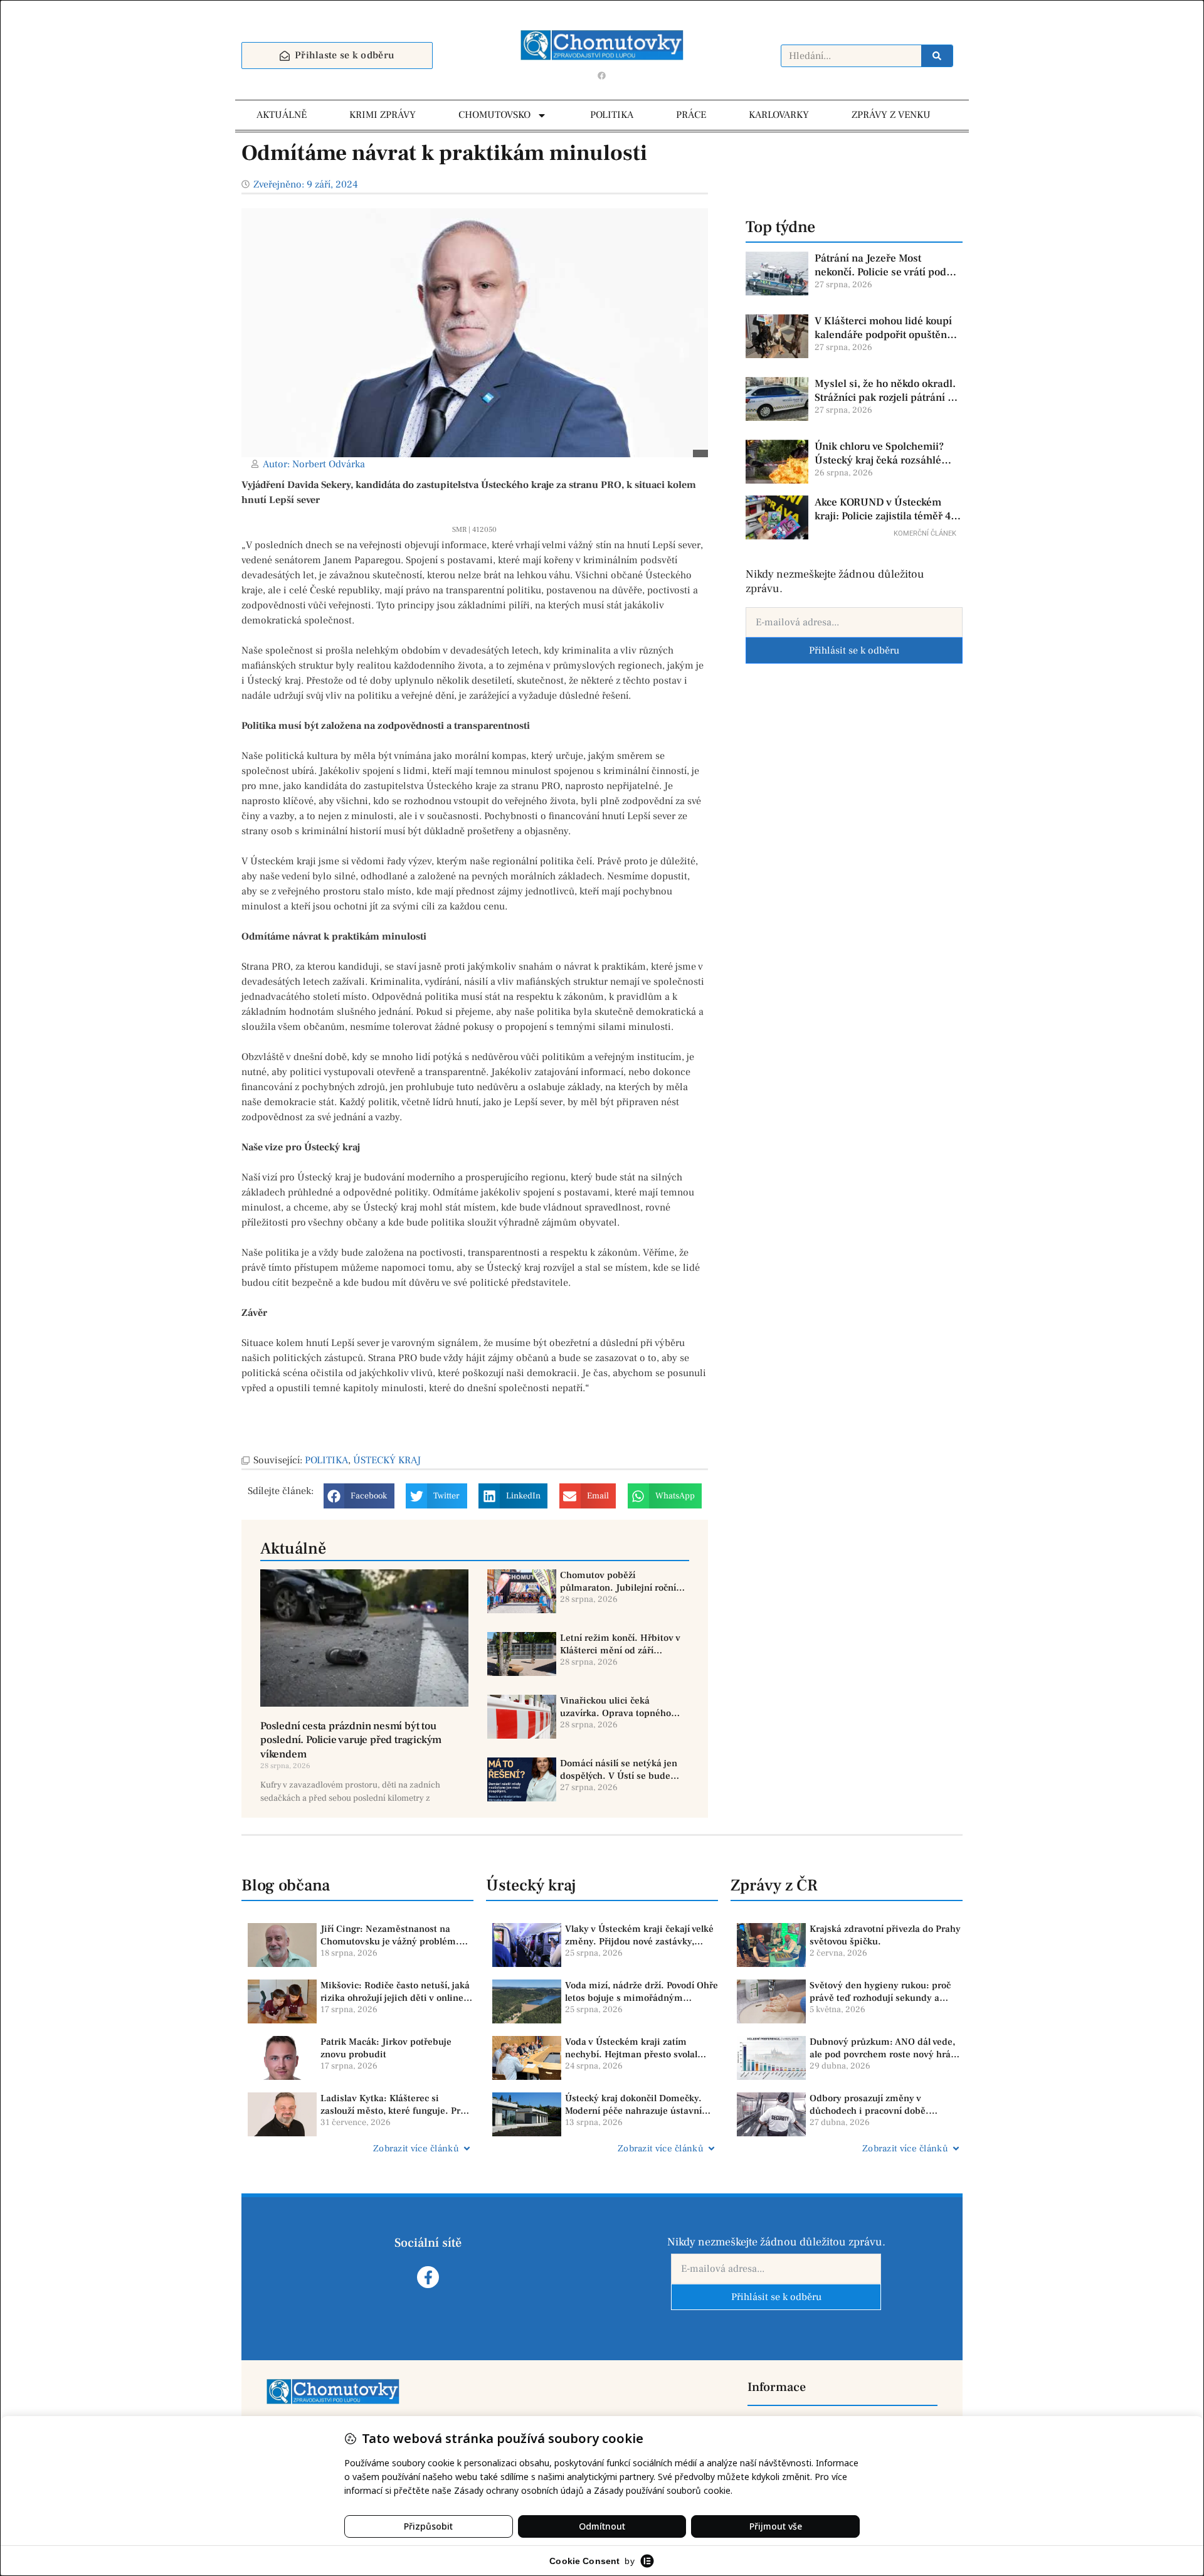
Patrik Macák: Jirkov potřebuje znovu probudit (386, 2048)
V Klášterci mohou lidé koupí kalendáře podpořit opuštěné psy (884, 328)
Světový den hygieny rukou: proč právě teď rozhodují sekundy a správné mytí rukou (880, 1992)
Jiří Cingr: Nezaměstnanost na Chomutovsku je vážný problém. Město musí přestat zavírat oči (390, 1935)
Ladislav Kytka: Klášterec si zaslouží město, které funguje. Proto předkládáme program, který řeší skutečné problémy (397, 2105)
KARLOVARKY (779, 115)
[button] (359, 1496)
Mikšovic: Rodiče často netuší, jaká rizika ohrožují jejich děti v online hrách (395, 1992)
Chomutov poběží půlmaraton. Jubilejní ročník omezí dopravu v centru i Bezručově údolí (620, 1582)
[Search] (937, 56)
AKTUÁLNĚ (282, 115)
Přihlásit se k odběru (854, 650)
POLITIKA (612, 115)
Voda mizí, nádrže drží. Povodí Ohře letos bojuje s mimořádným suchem (642, 1992)
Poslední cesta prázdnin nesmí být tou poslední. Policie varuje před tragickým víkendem (351, 1740)
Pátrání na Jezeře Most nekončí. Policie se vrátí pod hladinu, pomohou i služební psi (883, 265)
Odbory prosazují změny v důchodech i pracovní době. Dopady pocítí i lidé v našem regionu (870, 2105)
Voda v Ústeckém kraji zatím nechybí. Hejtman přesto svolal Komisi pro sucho (631, 2048)
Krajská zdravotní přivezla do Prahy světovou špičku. (885, 1935)
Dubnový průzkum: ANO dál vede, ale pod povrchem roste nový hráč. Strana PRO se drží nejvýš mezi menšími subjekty (884, 2048)
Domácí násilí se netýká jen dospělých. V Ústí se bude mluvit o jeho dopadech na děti (619, 1770)
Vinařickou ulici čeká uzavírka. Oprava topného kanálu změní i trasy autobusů (615, 1707)
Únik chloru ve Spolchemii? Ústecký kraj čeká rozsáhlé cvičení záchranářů (879, 453)
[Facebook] (602, 75)
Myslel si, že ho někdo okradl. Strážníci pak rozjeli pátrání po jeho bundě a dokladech (887, 391)
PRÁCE (691, 115)
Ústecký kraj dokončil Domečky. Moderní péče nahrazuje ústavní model (633, 2105)
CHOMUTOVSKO (494, 115)
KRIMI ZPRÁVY (383, 115)
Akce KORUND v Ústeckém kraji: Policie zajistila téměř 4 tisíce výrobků (883, 509)
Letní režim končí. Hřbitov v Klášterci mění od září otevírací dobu (620, 1644)
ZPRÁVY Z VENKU (891, 115)
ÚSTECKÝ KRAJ (387, 1460)
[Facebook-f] (428, 2277)
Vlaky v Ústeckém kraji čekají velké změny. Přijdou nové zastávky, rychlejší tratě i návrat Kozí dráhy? (639, 1935)
